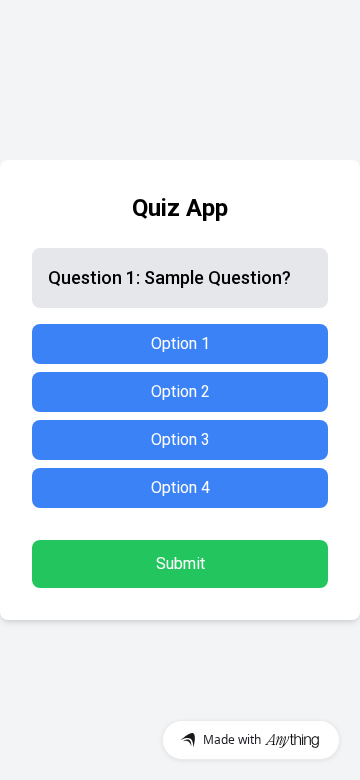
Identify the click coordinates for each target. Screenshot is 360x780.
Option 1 (180, 343)
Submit (180, 563)
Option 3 (180, 439)
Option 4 (180, 487)
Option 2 (180, 391)
